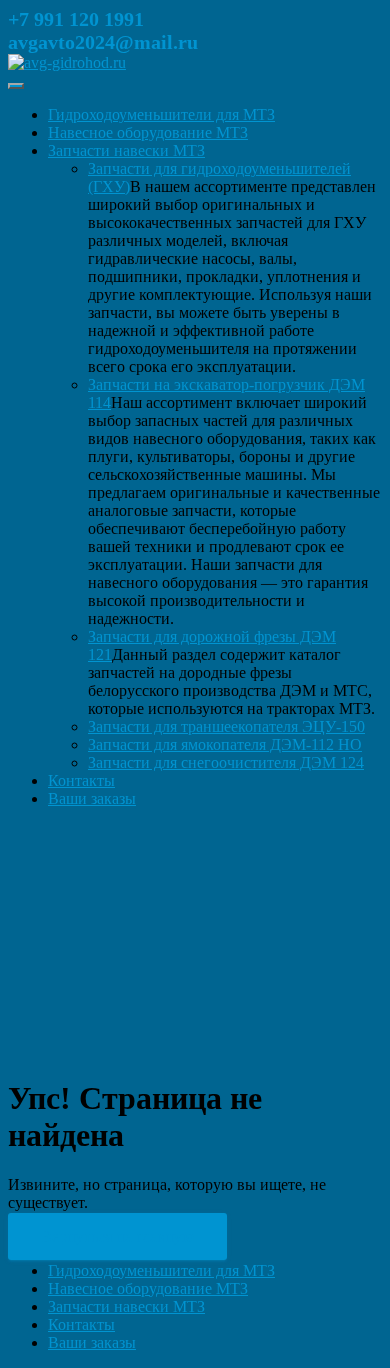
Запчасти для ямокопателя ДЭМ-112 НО (225, 744)
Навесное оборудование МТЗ (148, 132)
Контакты (81, 780)
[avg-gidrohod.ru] (67, 62)
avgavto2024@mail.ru (103, 42)
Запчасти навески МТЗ (126, 150)
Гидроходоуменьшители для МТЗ (161, 114)
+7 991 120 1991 (76, 19)
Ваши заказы (92, 798)
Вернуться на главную (117, 1236)
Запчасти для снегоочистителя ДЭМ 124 (226, 762)
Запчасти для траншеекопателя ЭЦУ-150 (226, 726)
